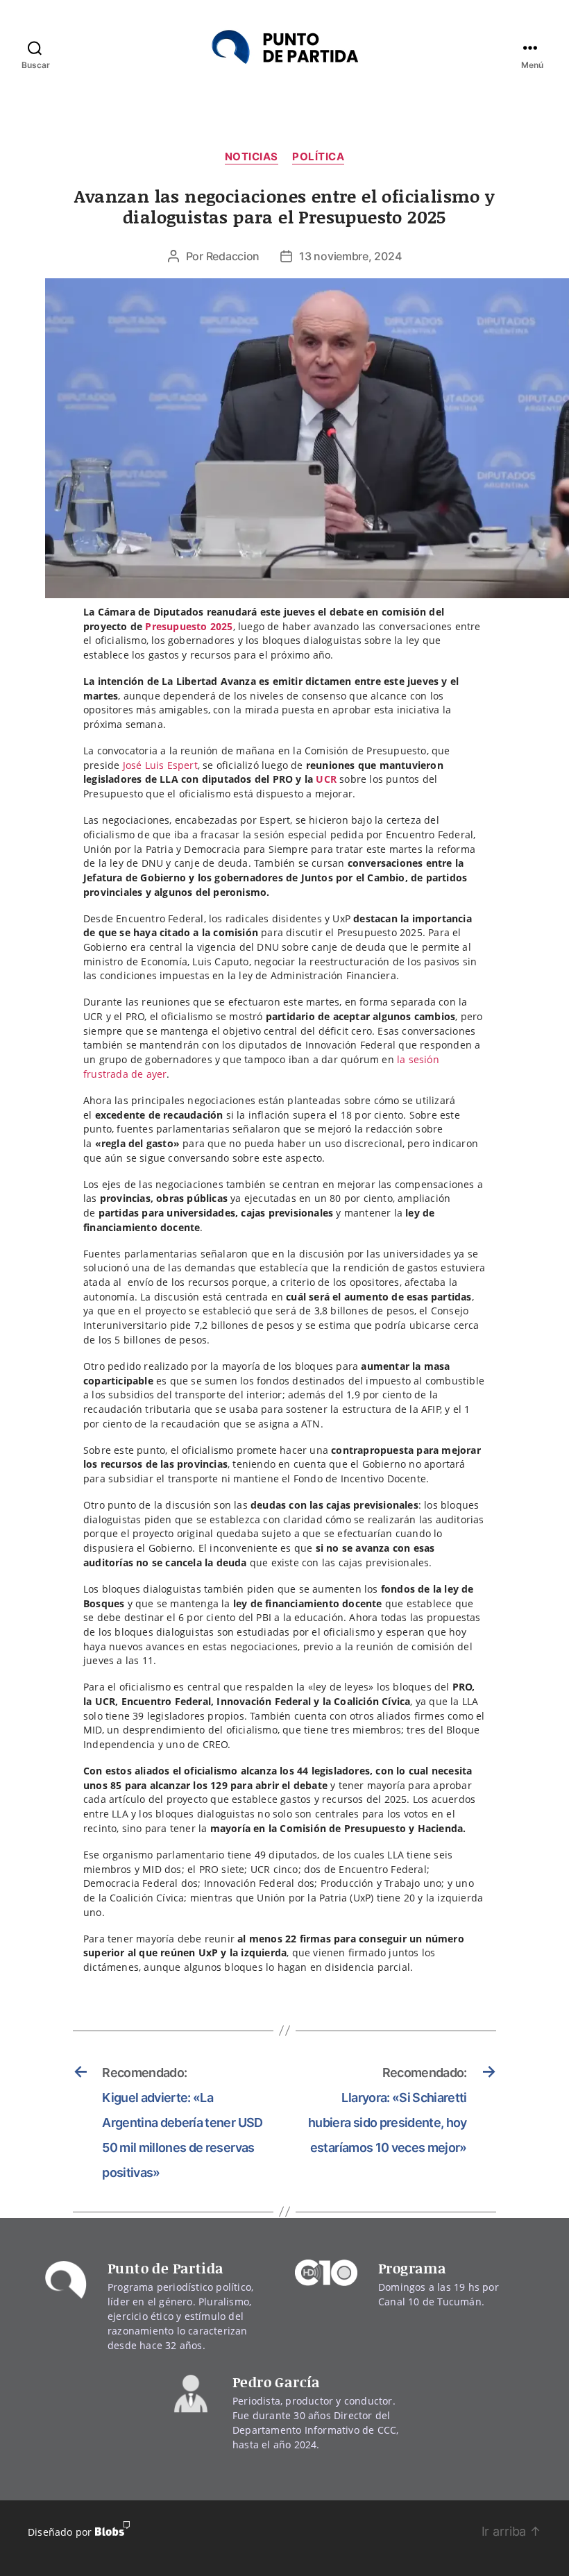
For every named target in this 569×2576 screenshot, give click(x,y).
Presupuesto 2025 (189, 626)
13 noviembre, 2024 (350, 256)
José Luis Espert (160, 765)
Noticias (252, 157)
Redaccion (233, 256)
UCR (326, 779)
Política (318, 157)
